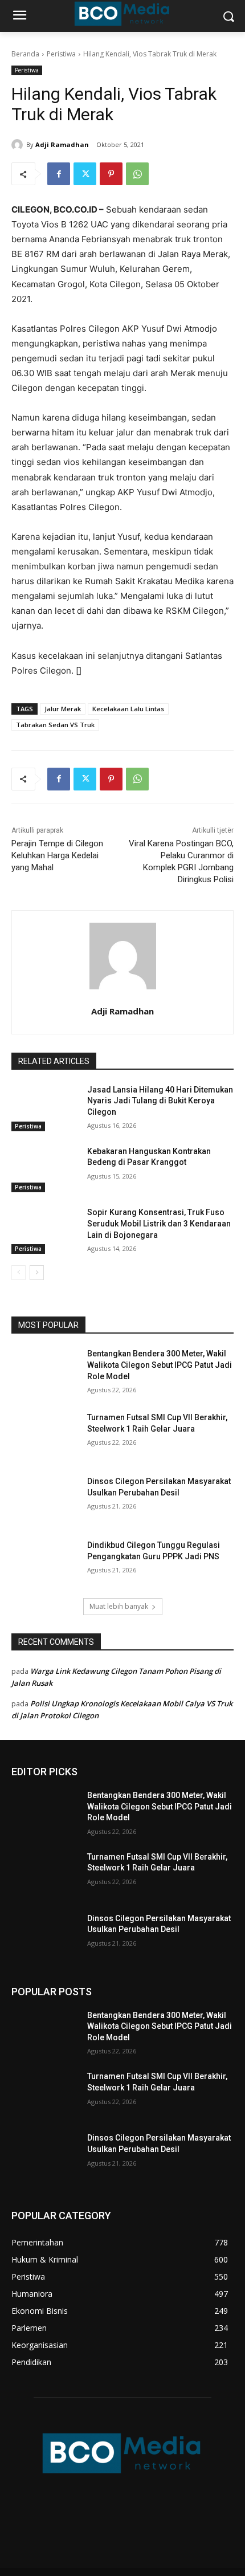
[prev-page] (19, 1273)
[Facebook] (59, 174)
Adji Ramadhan (62, 144)
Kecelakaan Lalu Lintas (128, 709)
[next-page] (37, 1273)
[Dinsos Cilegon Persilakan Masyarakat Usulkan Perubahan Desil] (45, 1499)
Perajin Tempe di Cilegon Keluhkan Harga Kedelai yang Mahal (57, 855)
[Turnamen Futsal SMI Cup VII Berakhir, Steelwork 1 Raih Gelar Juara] (45, 1436)
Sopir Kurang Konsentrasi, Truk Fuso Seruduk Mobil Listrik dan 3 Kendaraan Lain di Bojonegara (159, 1223)
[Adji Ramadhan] (19, 145)
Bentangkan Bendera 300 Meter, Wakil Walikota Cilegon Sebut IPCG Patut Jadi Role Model (160, 1365)
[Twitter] (85, 174)
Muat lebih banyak (119, 1606)
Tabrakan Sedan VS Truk (55, 725)
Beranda (25, 54)
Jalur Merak (63, 709)
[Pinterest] (111, 174)
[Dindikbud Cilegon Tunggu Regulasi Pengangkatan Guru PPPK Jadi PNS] (45, 1563)
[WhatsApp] (137, 174)
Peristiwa (61, 54)
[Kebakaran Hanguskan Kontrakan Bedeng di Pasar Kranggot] (45, 1169)
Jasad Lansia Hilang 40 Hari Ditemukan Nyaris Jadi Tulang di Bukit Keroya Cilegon (160, 1101)
